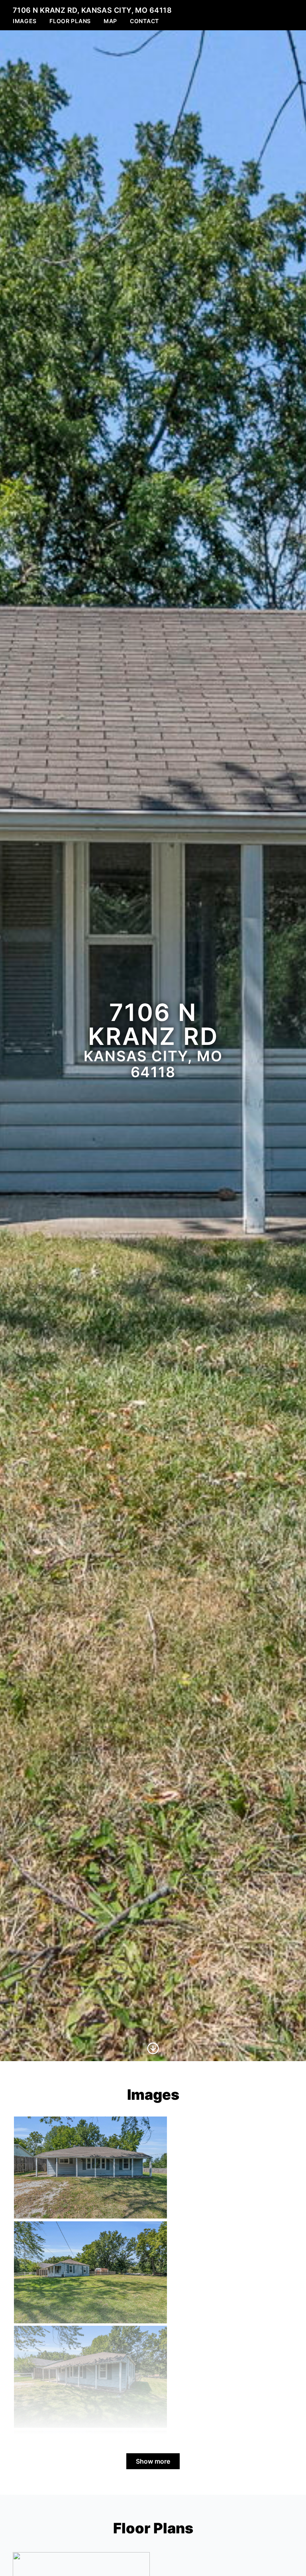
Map (110, 21)
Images (25, 21)
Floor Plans (70, 21)
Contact (144, 21)
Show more (153, 2461)
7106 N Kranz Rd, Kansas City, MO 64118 (92, 10)
